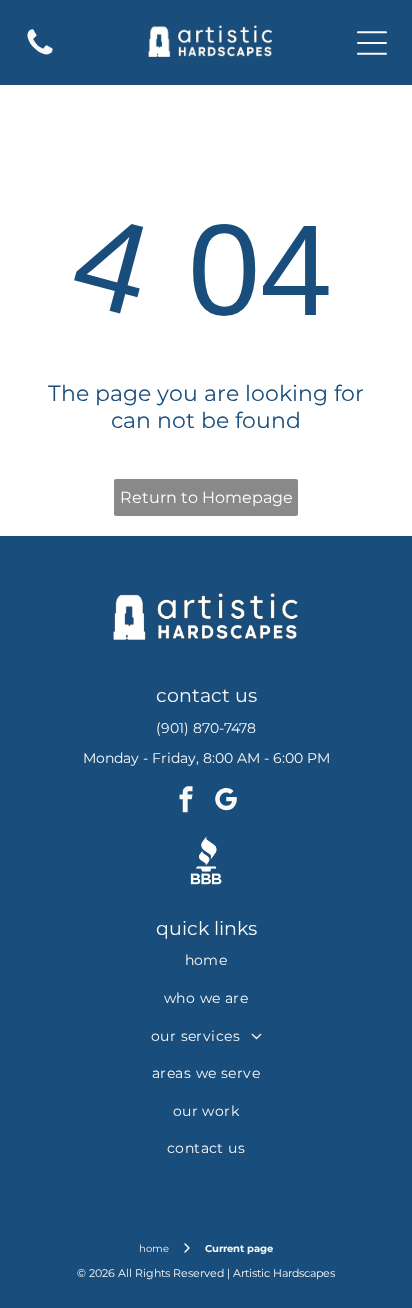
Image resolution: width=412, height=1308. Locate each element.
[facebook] (186, 801)
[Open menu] (372, 43)
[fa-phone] (40, 53)
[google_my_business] (226, 801)
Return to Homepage (206, 497)
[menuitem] (205, 961)
